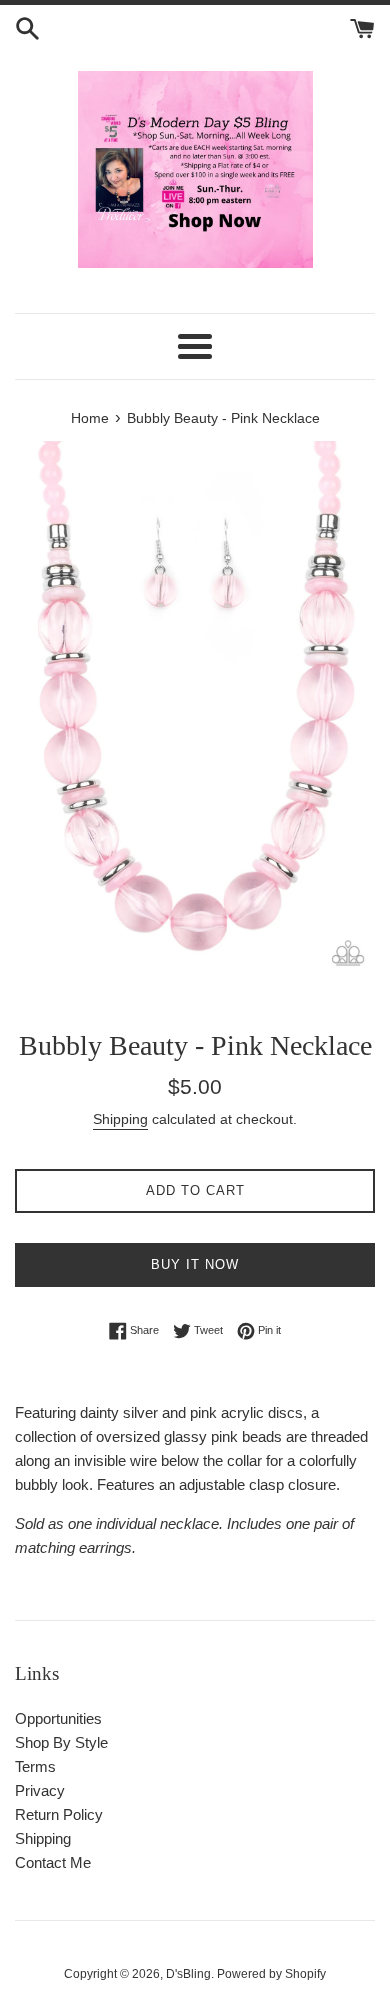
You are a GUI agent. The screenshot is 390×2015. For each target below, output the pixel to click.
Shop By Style (61, 1742)
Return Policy (59, 1814)
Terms (35, 1766)
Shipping (120, 1119)
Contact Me (53, 1862)
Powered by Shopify (271, 1974)
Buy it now (195, 1264)
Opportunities (58, 1718)
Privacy (40, 1790)
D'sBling (188, 1974)
